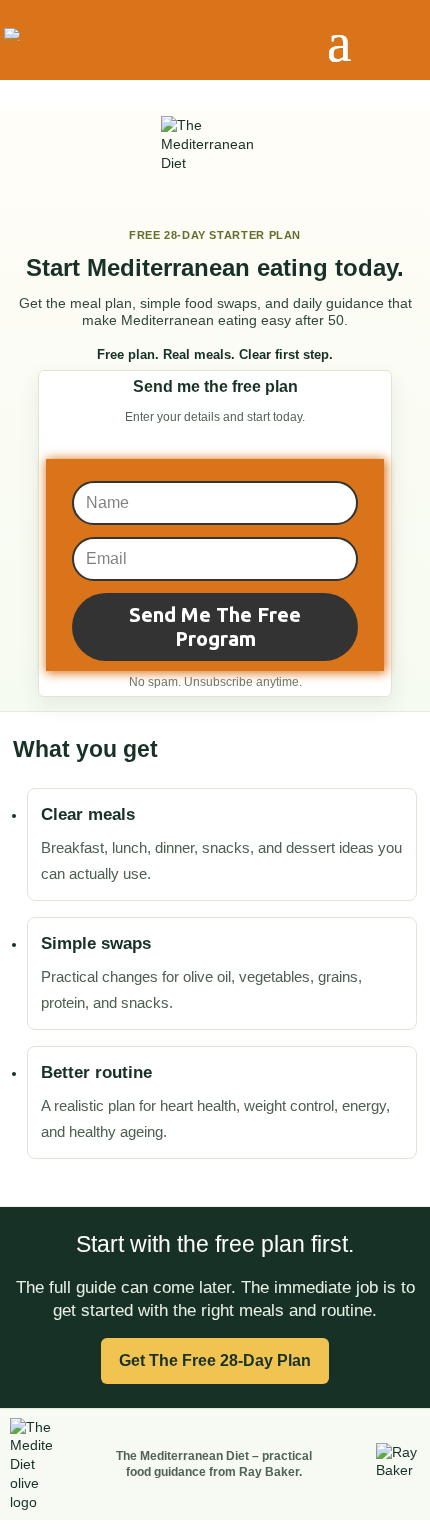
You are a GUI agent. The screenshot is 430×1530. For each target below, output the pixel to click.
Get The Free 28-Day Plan (215, 1360)
